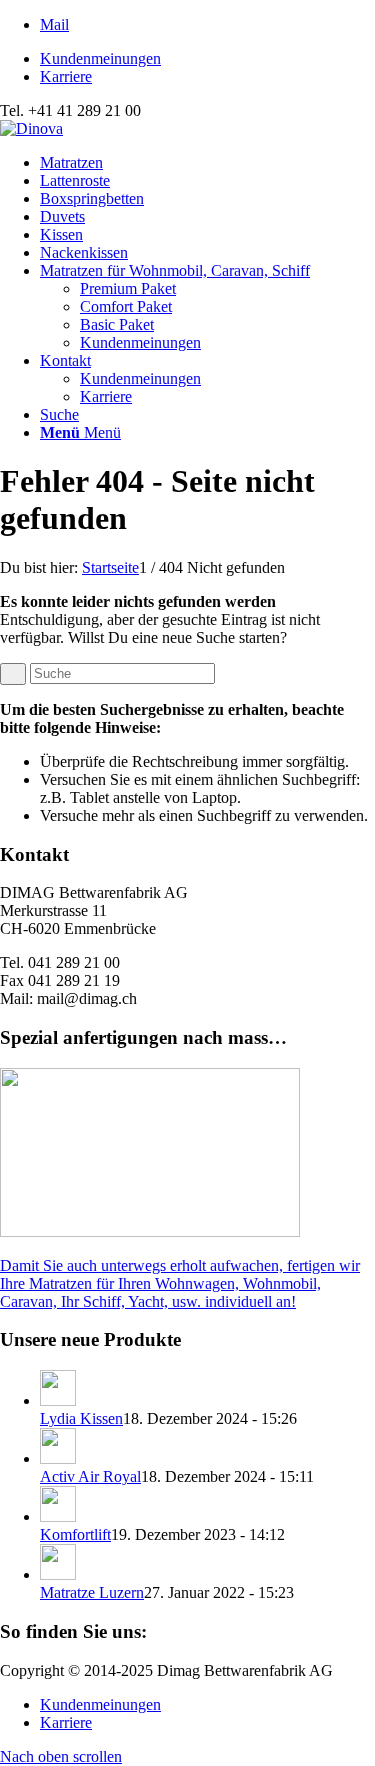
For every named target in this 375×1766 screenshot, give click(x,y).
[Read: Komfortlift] (58, 1516)
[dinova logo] (31, 128)
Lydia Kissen (81, 1418)
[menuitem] (207, 59)
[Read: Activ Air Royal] (58, 1458)
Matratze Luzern (92, 1592)
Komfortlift (75, 1534)
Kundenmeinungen (100, 58)
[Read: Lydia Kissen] (58, 1400)
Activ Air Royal (90, 1476)
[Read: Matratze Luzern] (58, 1574)
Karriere (66, 76)
